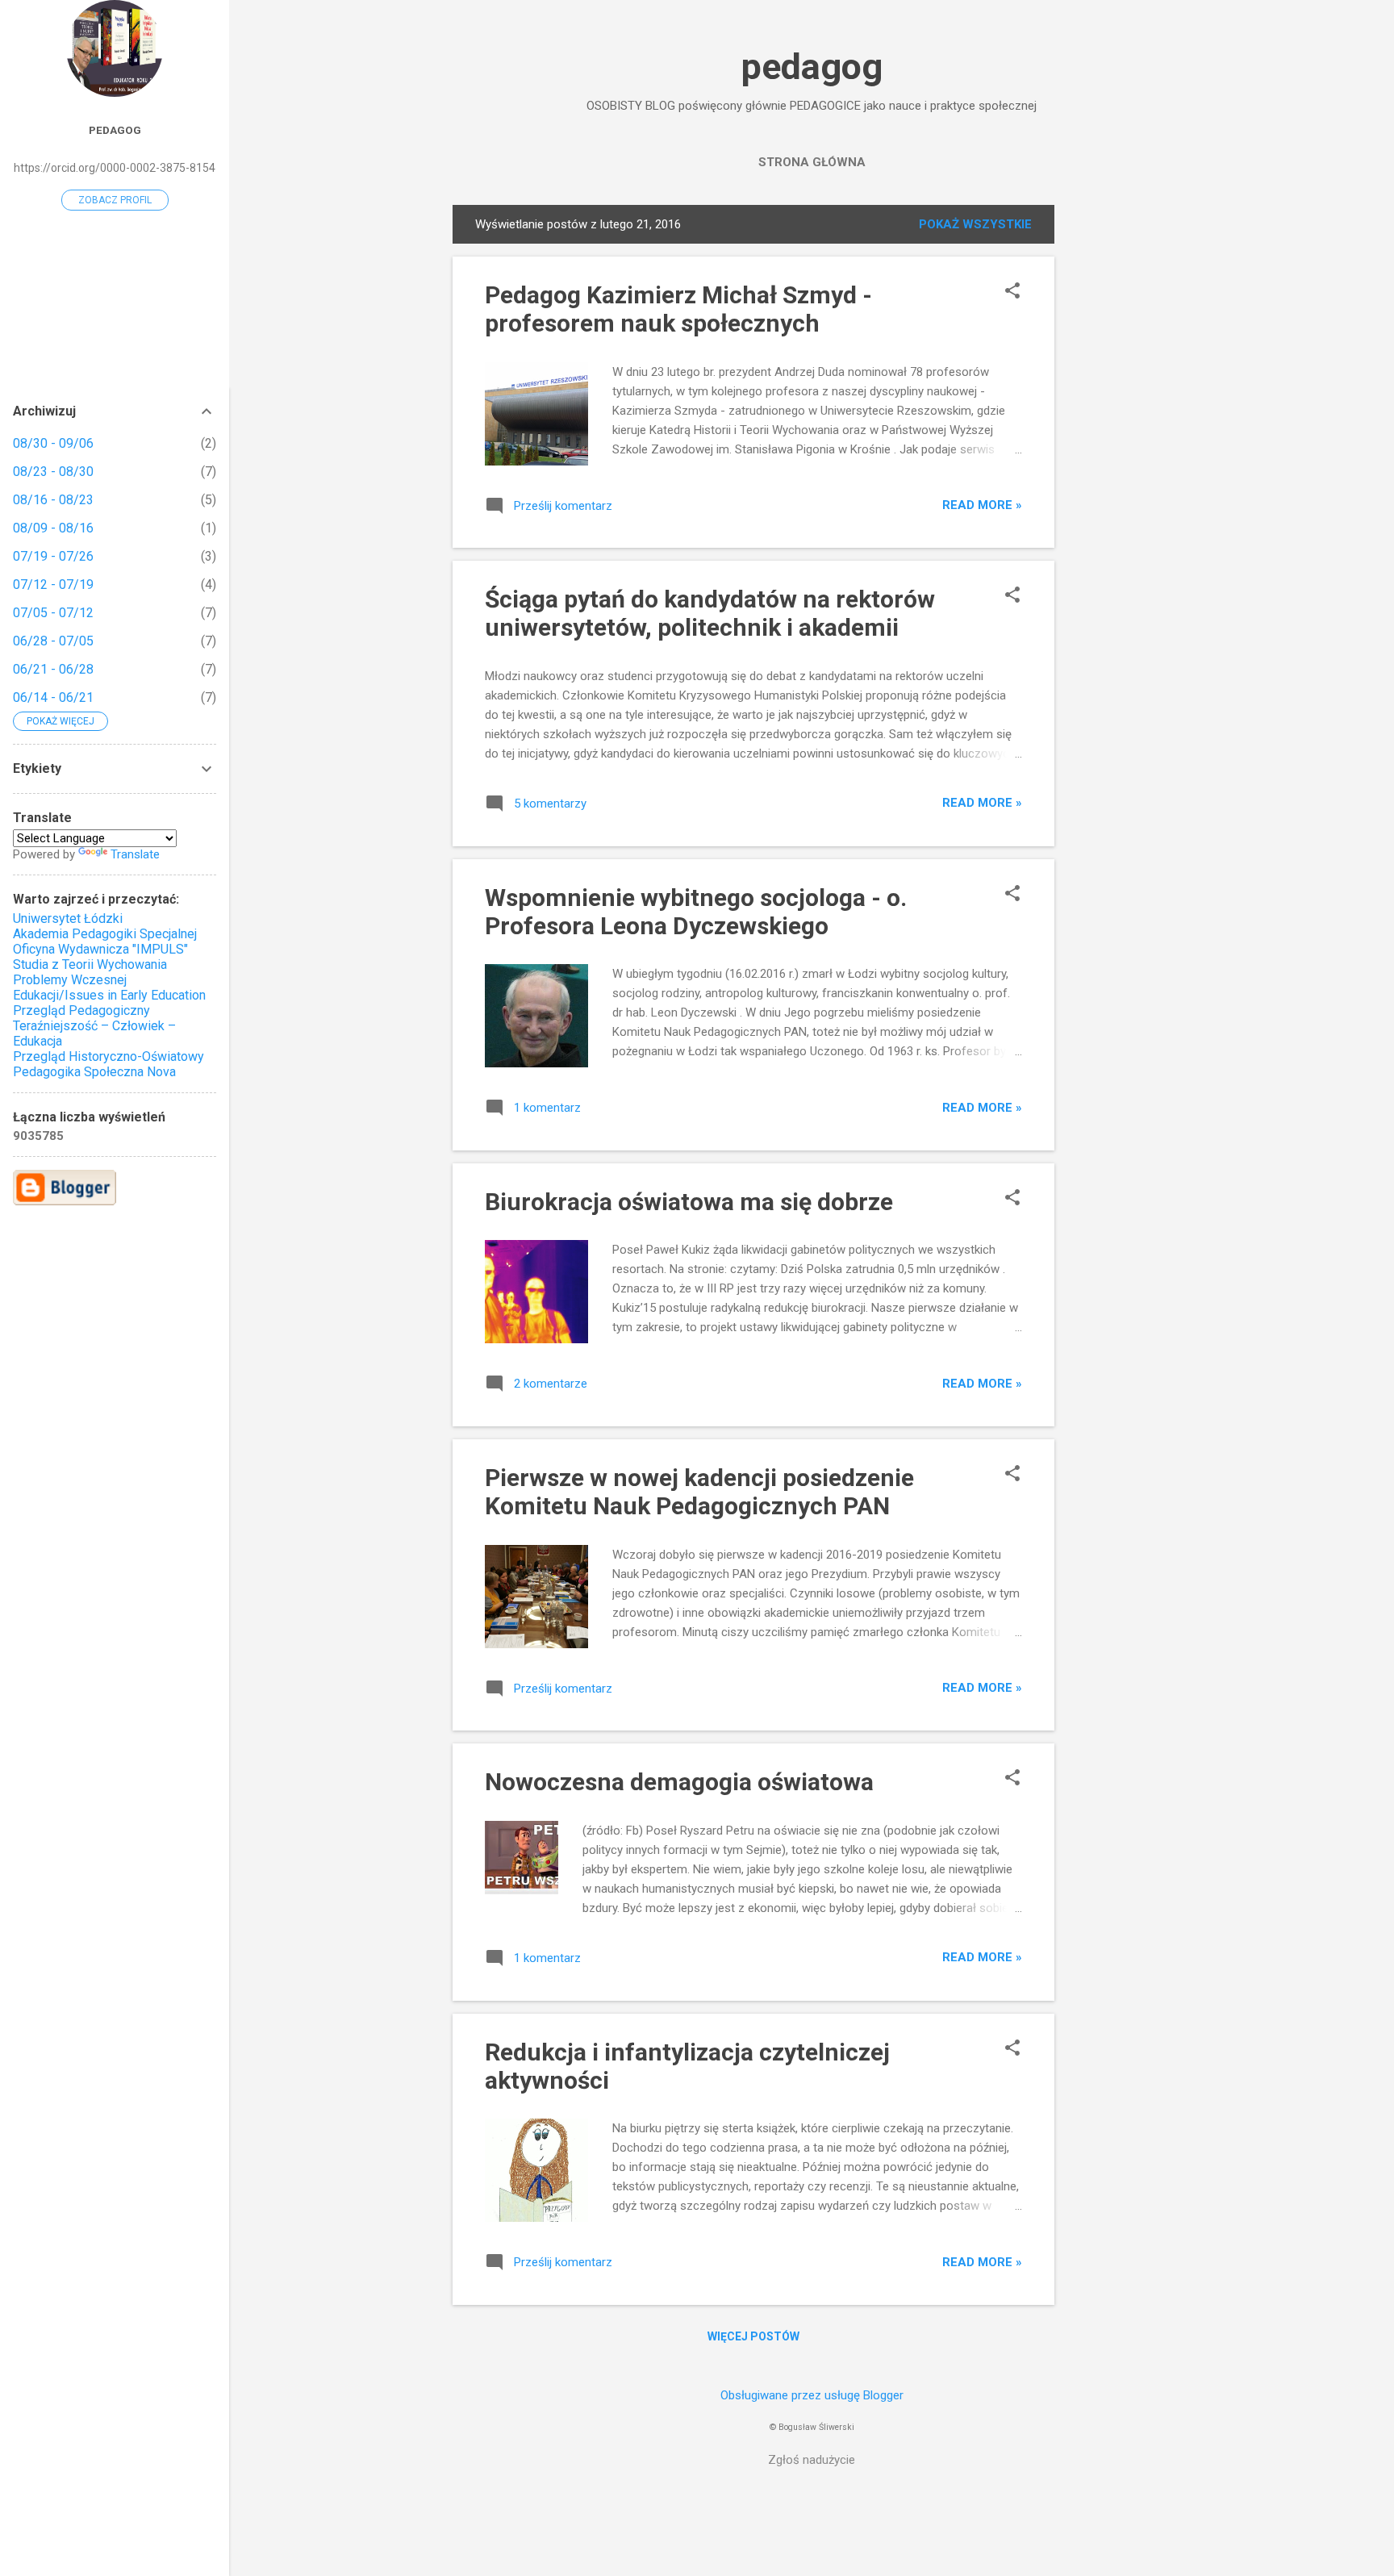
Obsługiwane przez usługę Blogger (812, 2395)
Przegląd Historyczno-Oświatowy (109, 1056)
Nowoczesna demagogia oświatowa (679, 1782)
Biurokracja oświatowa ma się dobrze (689, 1202)
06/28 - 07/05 (53, 641)
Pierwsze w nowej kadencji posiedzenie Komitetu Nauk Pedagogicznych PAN (699, 1492)
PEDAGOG (115, 130)
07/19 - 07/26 (53, 556)
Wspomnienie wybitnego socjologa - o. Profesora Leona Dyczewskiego (696, 912)
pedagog (812, 67)
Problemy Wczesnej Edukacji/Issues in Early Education (109, 987)
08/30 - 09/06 (53, 443)
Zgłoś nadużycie (812, 2460)
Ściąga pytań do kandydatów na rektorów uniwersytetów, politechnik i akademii (710, 613)
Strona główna (812, 162)
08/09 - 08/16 (53, 528)
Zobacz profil (115, 200)
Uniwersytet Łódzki (68, 919)
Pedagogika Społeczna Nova (94, 1072)
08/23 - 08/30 (53, 472)
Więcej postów (753, 2336)
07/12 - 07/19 (53, 585)
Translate (135, 854)
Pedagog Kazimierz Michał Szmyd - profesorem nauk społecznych (678, 309)
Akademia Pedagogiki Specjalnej (105, 934)
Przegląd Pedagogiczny (81, 1010)
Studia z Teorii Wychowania (90, 964)
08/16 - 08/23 (53, 500)
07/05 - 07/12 (53, 613)
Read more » (982, 505)
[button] (1012, 292)
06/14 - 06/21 (53, 697)
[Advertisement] (1119, 447)
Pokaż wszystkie (975, 224)
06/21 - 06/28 (53, 669)
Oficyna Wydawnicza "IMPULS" (100, 949)
